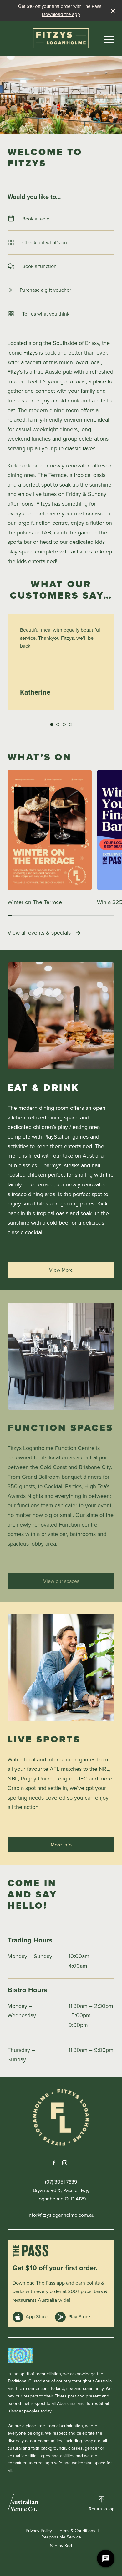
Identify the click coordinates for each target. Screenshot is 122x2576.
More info (61, 1845)
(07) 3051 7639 (61, 2182)
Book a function (39, 266)
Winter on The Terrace (35, 902)
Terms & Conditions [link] (77, 2531)
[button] (109, 41)
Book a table (36, 219)
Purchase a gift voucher (45, 290)
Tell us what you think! (46, 314)
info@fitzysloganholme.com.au (61, 2215)
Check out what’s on (45, 242)
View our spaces (61, 1581)
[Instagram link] (64, 2163)
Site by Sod (61, 2546)
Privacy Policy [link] (39, 2531)
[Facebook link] (54, 2163)
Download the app (61, 14)
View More (61, 1270)
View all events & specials (39, 933)
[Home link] (61, 38)
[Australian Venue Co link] (23, 2503)
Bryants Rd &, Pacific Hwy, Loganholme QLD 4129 (61, 2195)
